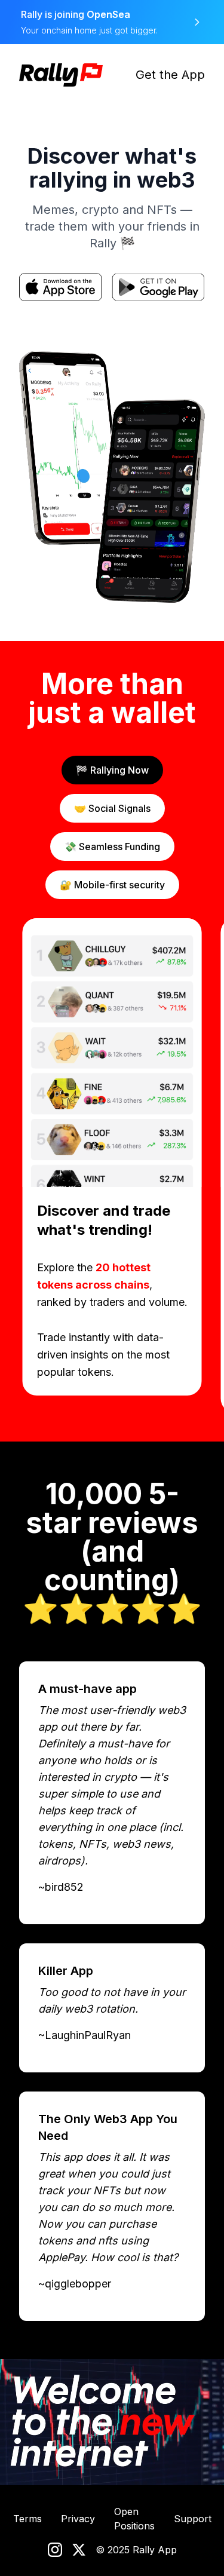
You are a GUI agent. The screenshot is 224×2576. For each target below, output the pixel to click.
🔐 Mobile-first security (112, 885)
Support (193, 2519)
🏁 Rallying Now (112, 770)
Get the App (170, 75)
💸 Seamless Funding (112, 847)
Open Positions (134, 2519)
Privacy (78, 2519)
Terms (27, 2519)
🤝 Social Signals (112, 808)
